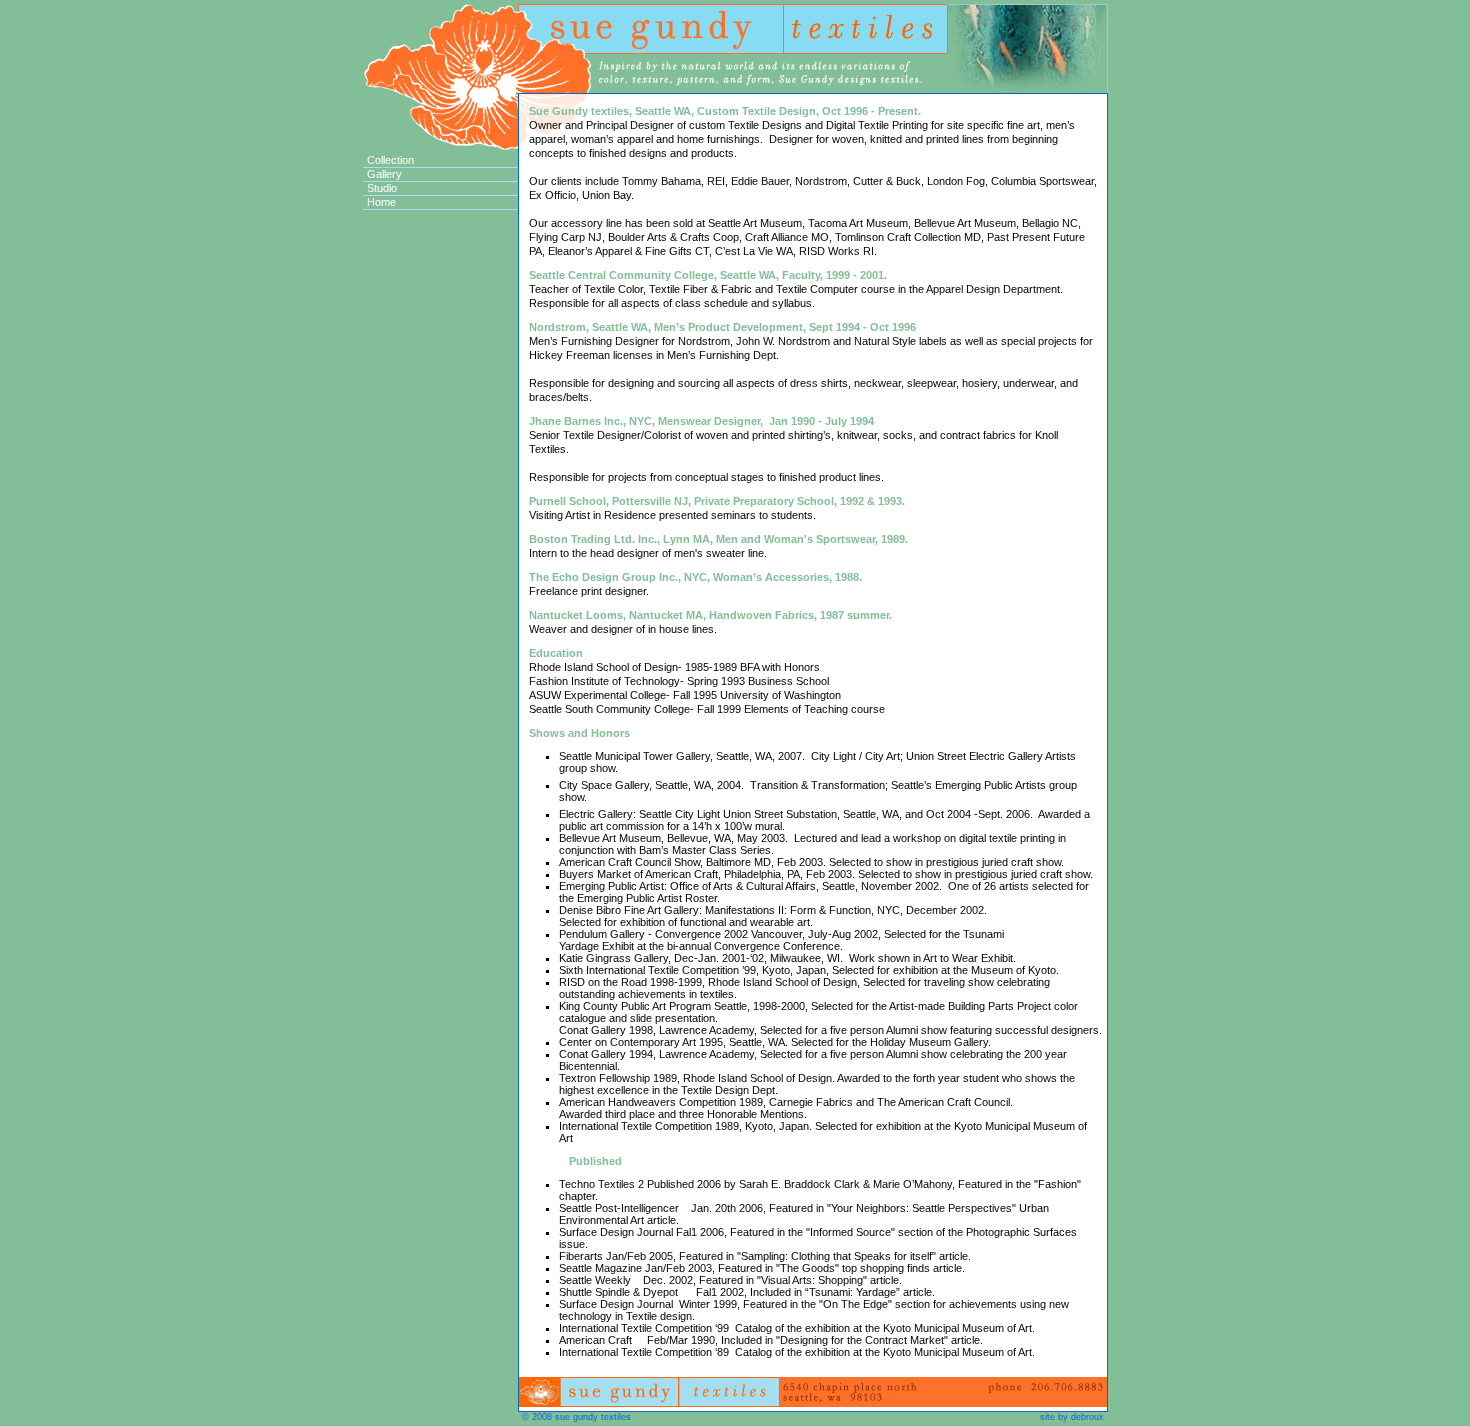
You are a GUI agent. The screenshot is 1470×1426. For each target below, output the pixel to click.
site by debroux (1072, 1417)
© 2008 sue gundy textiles (576, 1417)
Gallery (384, 174)
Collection (390, 160)
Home (381, 202)
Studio (382, 188)
